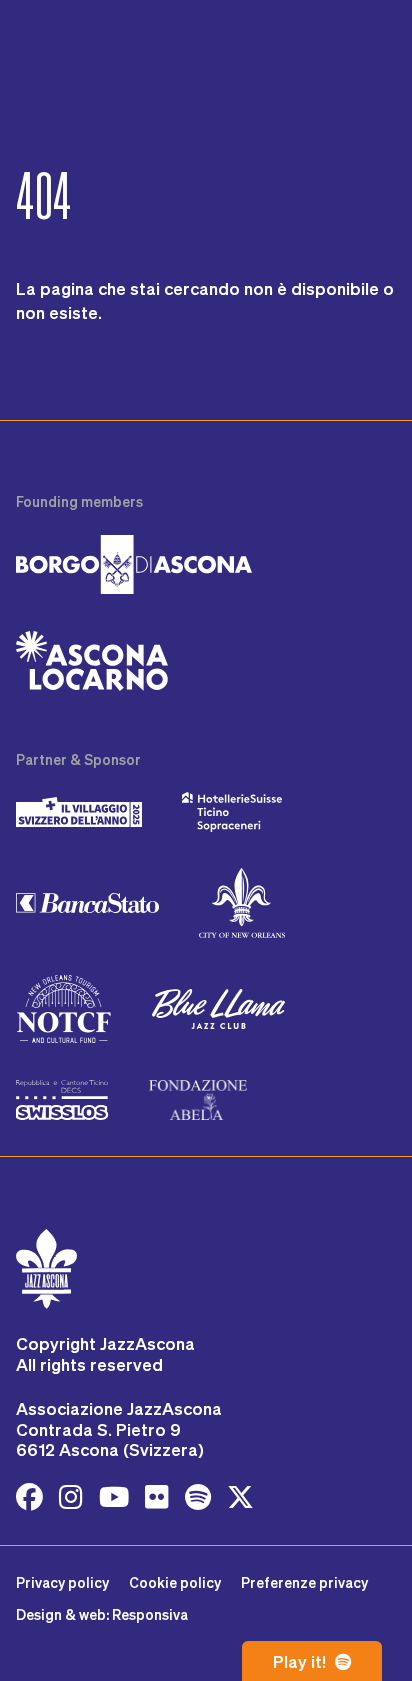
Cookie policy (175, 1582)
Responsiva (150, 1614)
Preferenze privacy (304, 1582)
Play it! (301, 1661)
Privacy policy (62, 1582)
